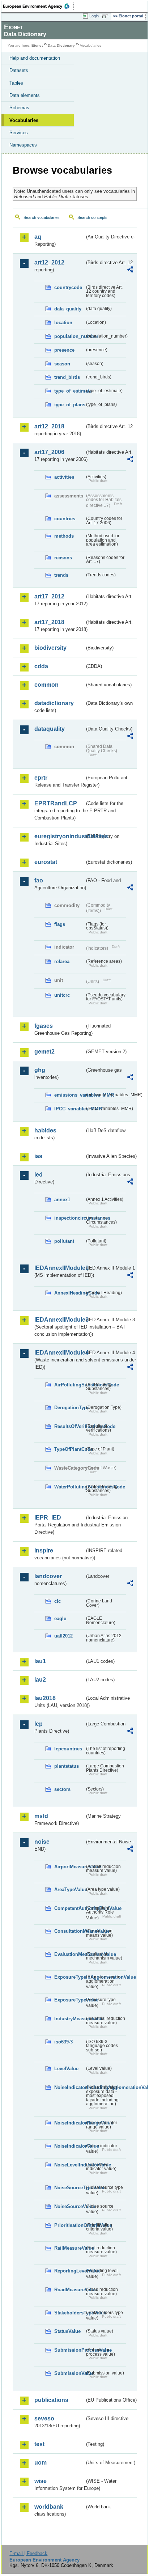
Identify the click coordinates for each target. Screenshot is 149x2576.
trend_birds (67, 377)
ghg (40, 1070)
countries (65, 519)
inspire (44, 1550)
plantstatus (67, 1766)
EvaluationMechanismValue (69, 1954)
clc (58, 1601)
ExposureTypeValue (69, 2000)
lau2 (40, 1680)
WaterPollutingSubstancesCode (69, 1487)
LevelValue (66, 2069)
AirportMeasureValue (69, 1867)
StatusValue (67, 2331)
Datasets (19, 70)
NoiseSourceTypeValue (69, 2188)
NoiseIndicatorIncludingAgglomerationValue (69, 2087)
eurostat (46, 862)
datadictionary (54, 703)
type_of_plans (69, 405)
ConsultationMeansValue (69, 1931)
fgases (44, 1026)
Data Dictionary (61, 45)
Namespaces (23, 145)
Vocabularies (24, 120)
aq (38, 237)
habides (45, 1130)
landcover (48, 1576)
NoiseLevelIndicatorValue (69, 2165)
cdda (41, 666)
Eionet (37, 45)
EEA (39, 6)
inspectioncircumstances (69, 1218)
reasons (63, 558)
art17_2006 (49, 452)
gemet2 (44, 1052)
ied (39, 1175)
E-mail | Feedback (28, 2553)
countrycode (68, 287)
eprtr (41, 778)
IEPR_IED (48, 1518)
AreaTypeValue (69, 1889)
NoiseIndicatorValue (69, 2146)
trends (61, 575)
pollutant (64, 1241)
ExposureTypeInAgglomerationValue (69, 1977)
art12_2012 (49, 262)
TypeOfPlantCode (69, 1449)
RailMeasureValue (69, 2248)
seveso (44, 2418)
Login (94, 16)
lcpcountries (68, 1749)
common (46, 685)
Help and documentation (35, 58)
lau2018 (45, 1698)
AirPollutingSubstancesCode (69, 1385)
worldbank (49, 2507)
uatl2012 (63, 1636)
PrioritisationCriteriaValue (69, 2225)
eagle (60, 1619)
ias (38, 1156)
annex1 (62, 1200)
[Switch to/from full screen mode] (106, 16)
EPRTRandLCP (56, 803)
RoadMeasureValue (69, 2290)
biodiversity (50, 648)
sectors (62, 1789)
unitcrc (62, 995)
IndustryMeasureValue (69, 2019)
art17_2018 (49, 622)
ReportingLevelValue (69, 2271)
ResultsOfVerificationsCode (69, 1426)
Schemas (19, 108)
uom (41, 2463)
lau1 (40, 1661)
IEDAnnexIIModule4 (59, 1353)
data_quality (68, 309)
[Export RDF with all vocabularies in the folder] (130, 270)
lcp (39, 1724)
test (39, 2444)
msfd (41, 1816)
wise (41, 2481)
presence (64, 350)
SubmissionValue (69, 2373)
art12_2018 (49, 426)
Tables (16, 83)
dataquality (50, 729)
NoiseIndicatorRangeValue (69, 2123)
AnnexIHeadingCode (69, 1293)
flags (60, 924)
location (63, 323)
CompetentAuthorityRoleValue (69, 1908)
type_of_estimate (69, 391)
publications (51, 2400)
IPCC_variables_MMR (69, 1109)
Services (19, 133)
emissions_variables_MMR (69, 1095)
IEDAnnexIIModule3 (59, 1320)
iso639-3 (63, 2042)
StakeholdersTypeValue (69, 2313)
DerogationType (69, 1408)
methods (64, 536)
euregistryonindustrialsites (59, 836)
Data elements (25, 95)
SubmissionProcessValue (69, 2350)
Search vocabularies (42, 217)
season (62, 364)
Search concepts (92, 217)
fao (39, 880)
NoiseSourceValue (69, 2206)
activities (64, 477)
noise (42, 1842)
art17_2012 (49, 596)
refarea (62, 961)
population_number (69, 336)
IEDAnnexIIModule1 (59, 1268)
